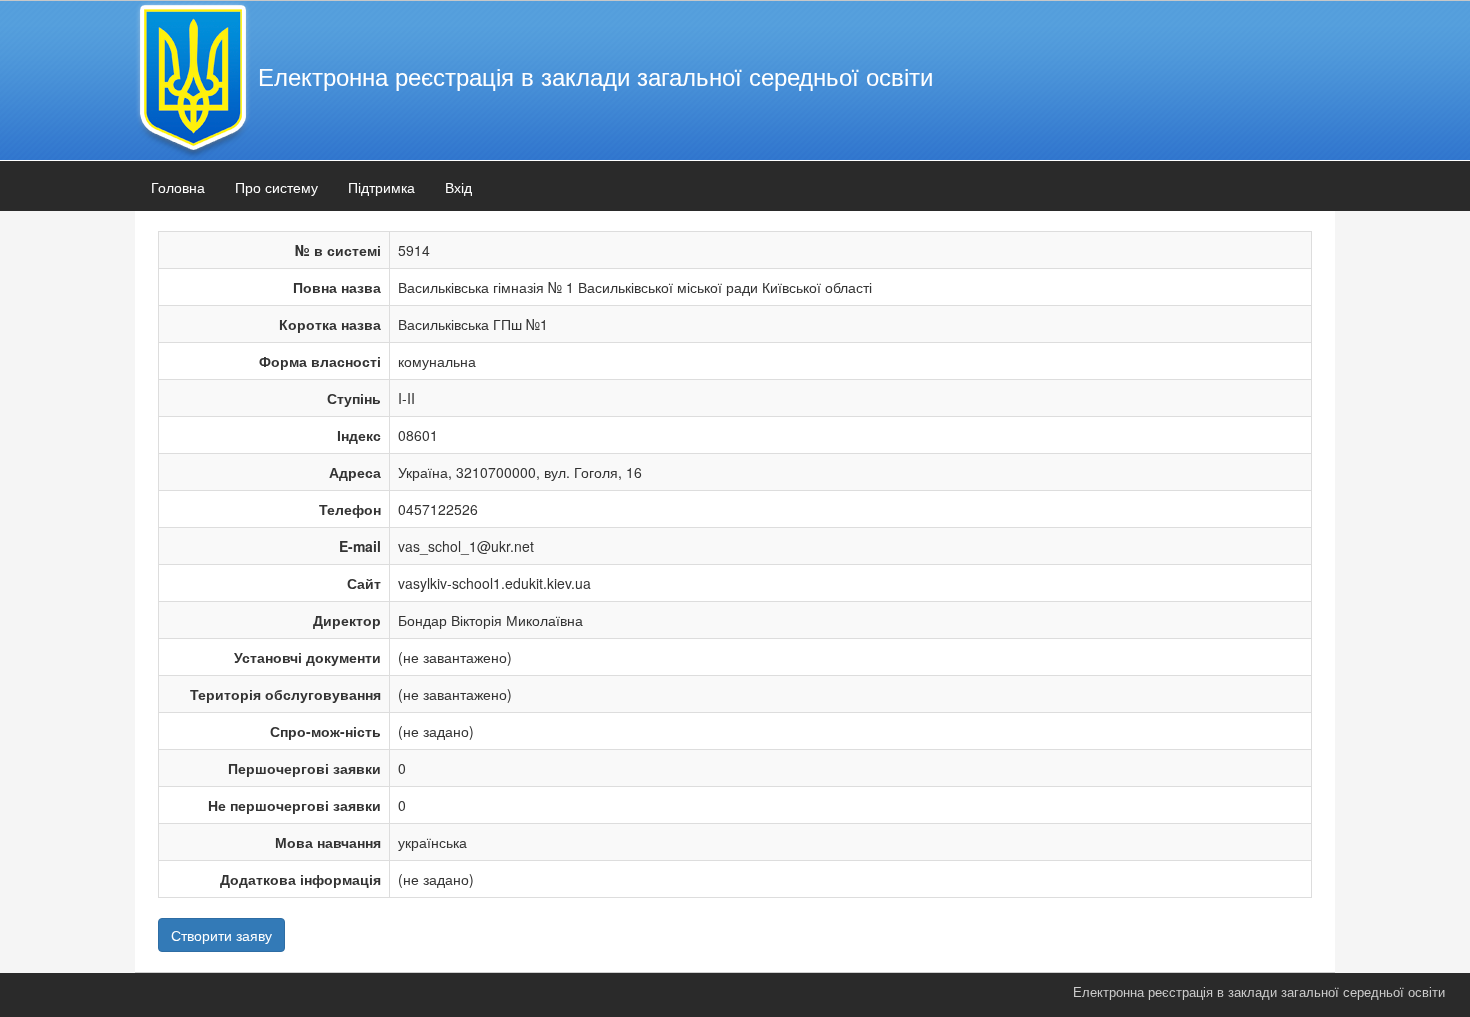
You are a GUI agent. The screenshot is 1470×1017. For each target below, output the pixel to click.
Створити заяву (221, 935)
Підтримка (381, 187)
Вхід (458, 187)
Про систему (276, 187)
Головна (178, 187)
